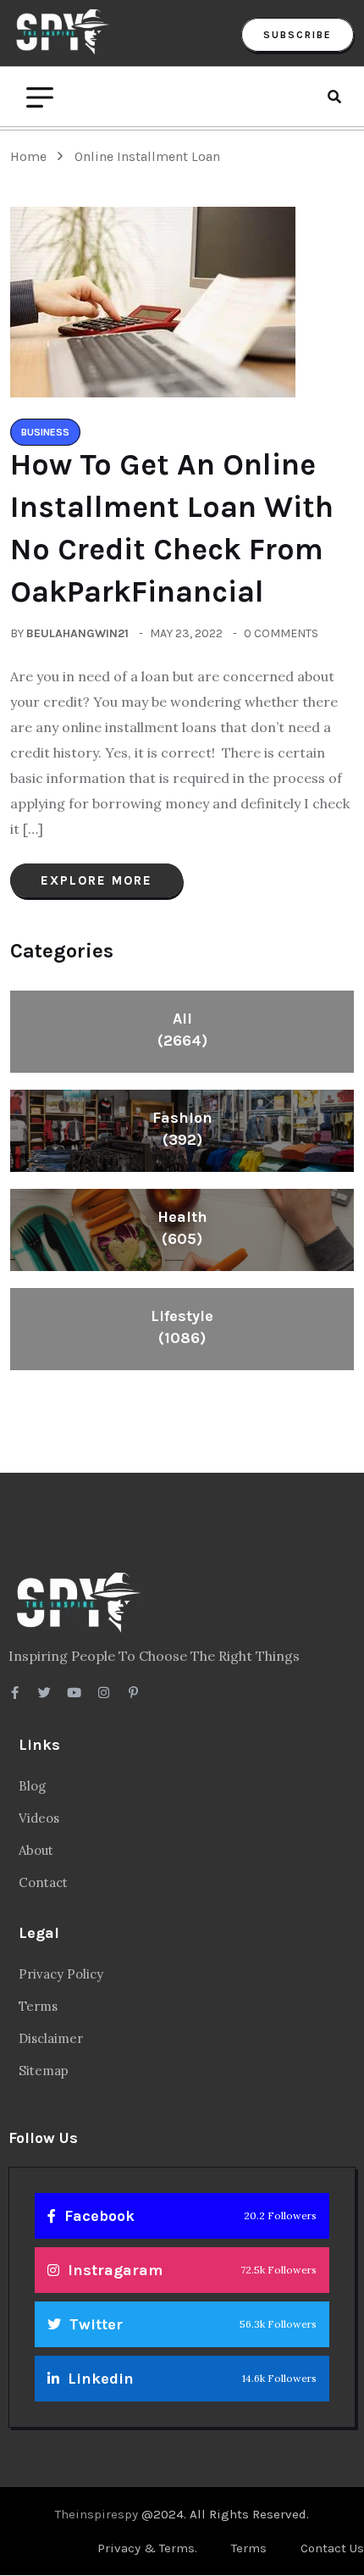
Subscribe (298, 35)
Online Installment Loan (147, 156)
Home (32, 156)
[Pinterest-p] (133, 1693)
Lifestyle (182, 1327)
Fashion (182, 1129)
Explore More (97, 880)
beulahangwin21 (77, 633)
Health (182, 1228)
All (182, 1030)
